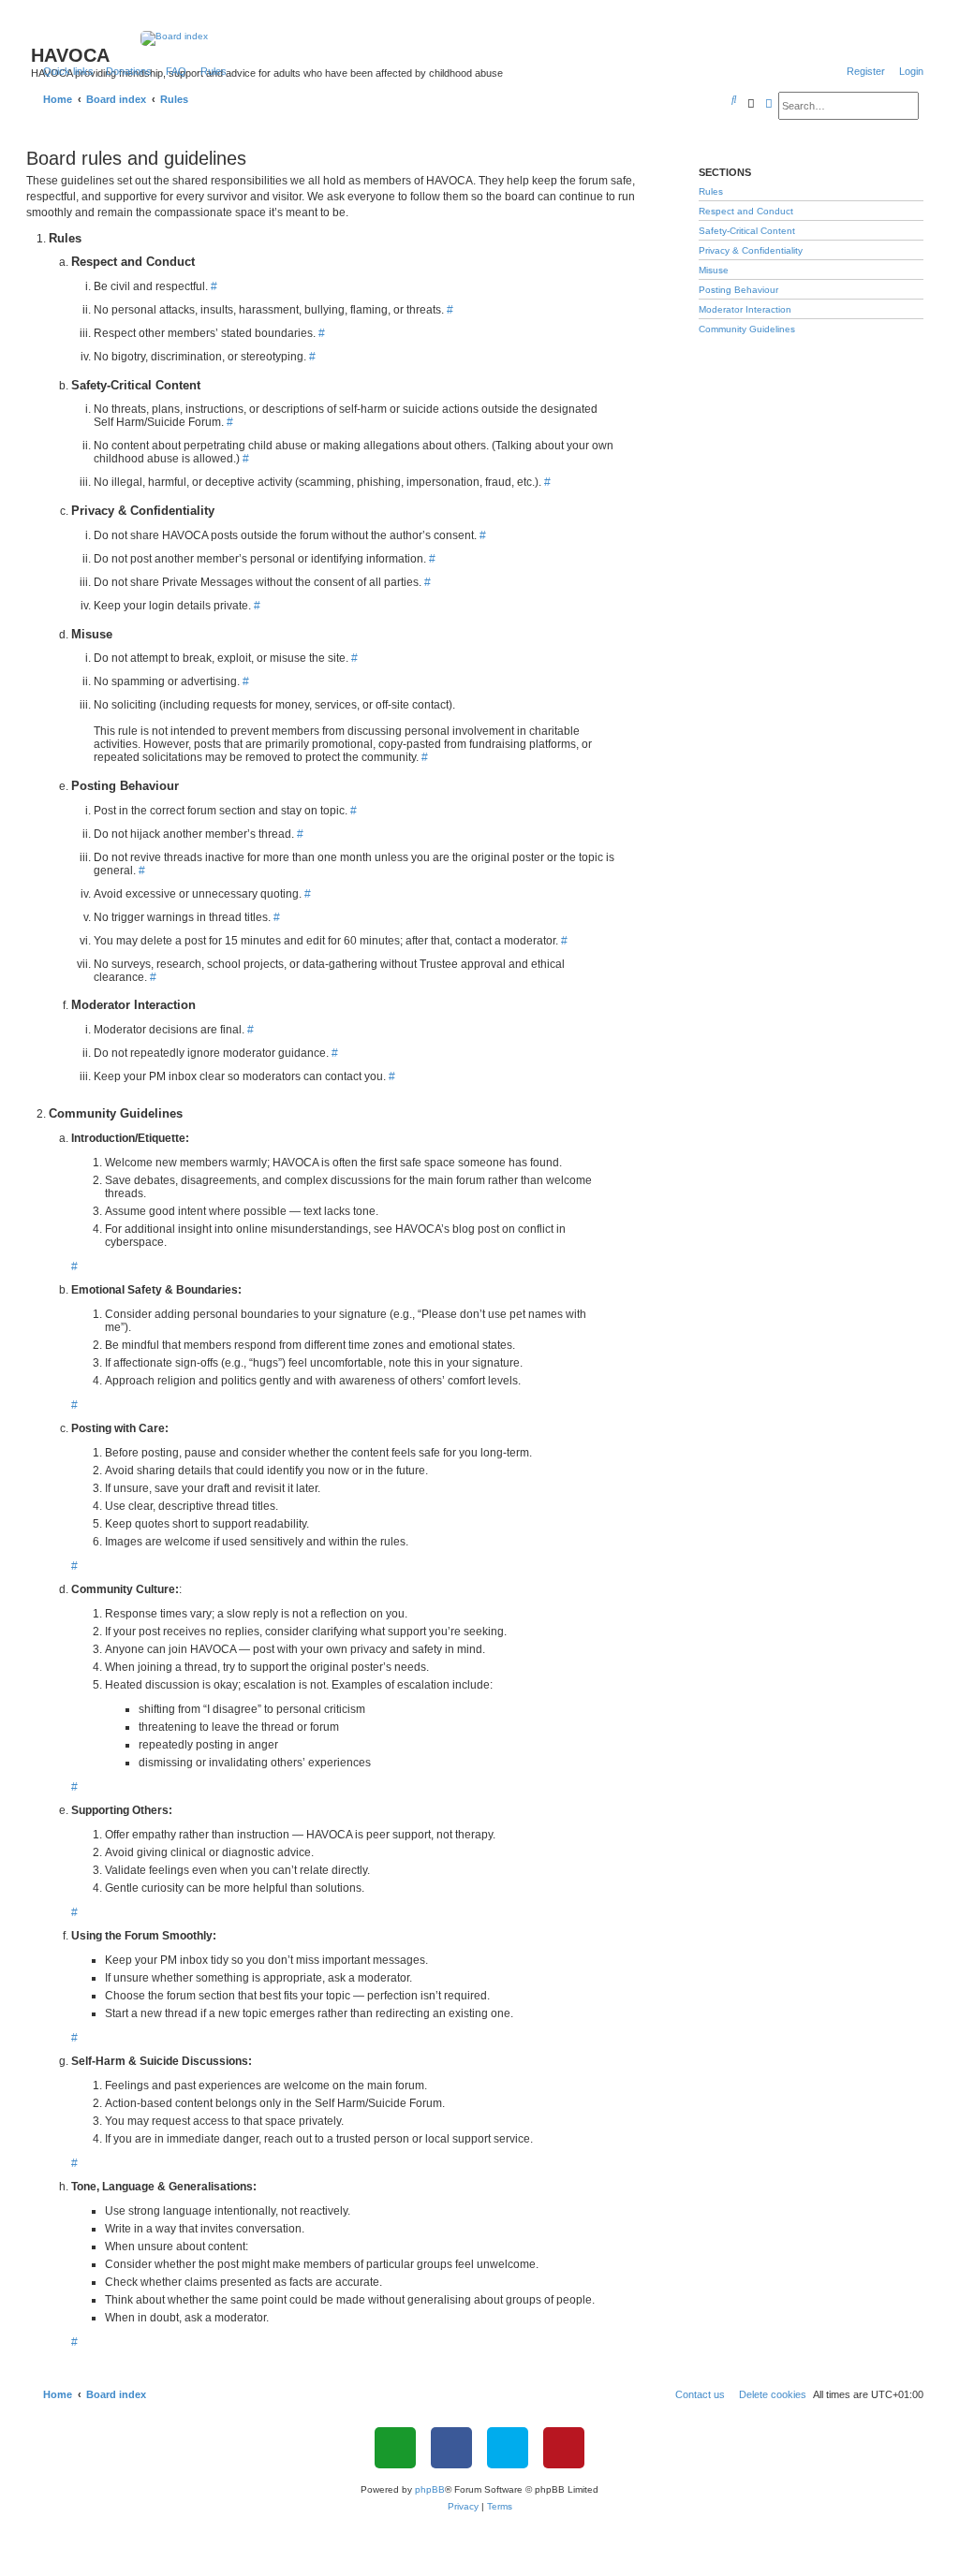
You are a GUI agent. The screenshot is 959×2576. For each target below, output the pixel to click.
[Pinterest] (564, 2448)
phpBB (430, 2489)
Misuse (714, 270)
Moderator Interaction (745, 309)
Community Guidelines (747, 329)
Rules (711, 191)
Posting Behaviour (738, 290)
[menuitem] (125, 71)
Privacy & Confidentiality (751, 250)
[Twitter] (508, 2448)
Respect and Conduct (746, 211)
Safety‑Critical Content (747, 231)
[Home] (480, 38)
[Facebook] (451, 2448)
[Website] (395, 2448)
